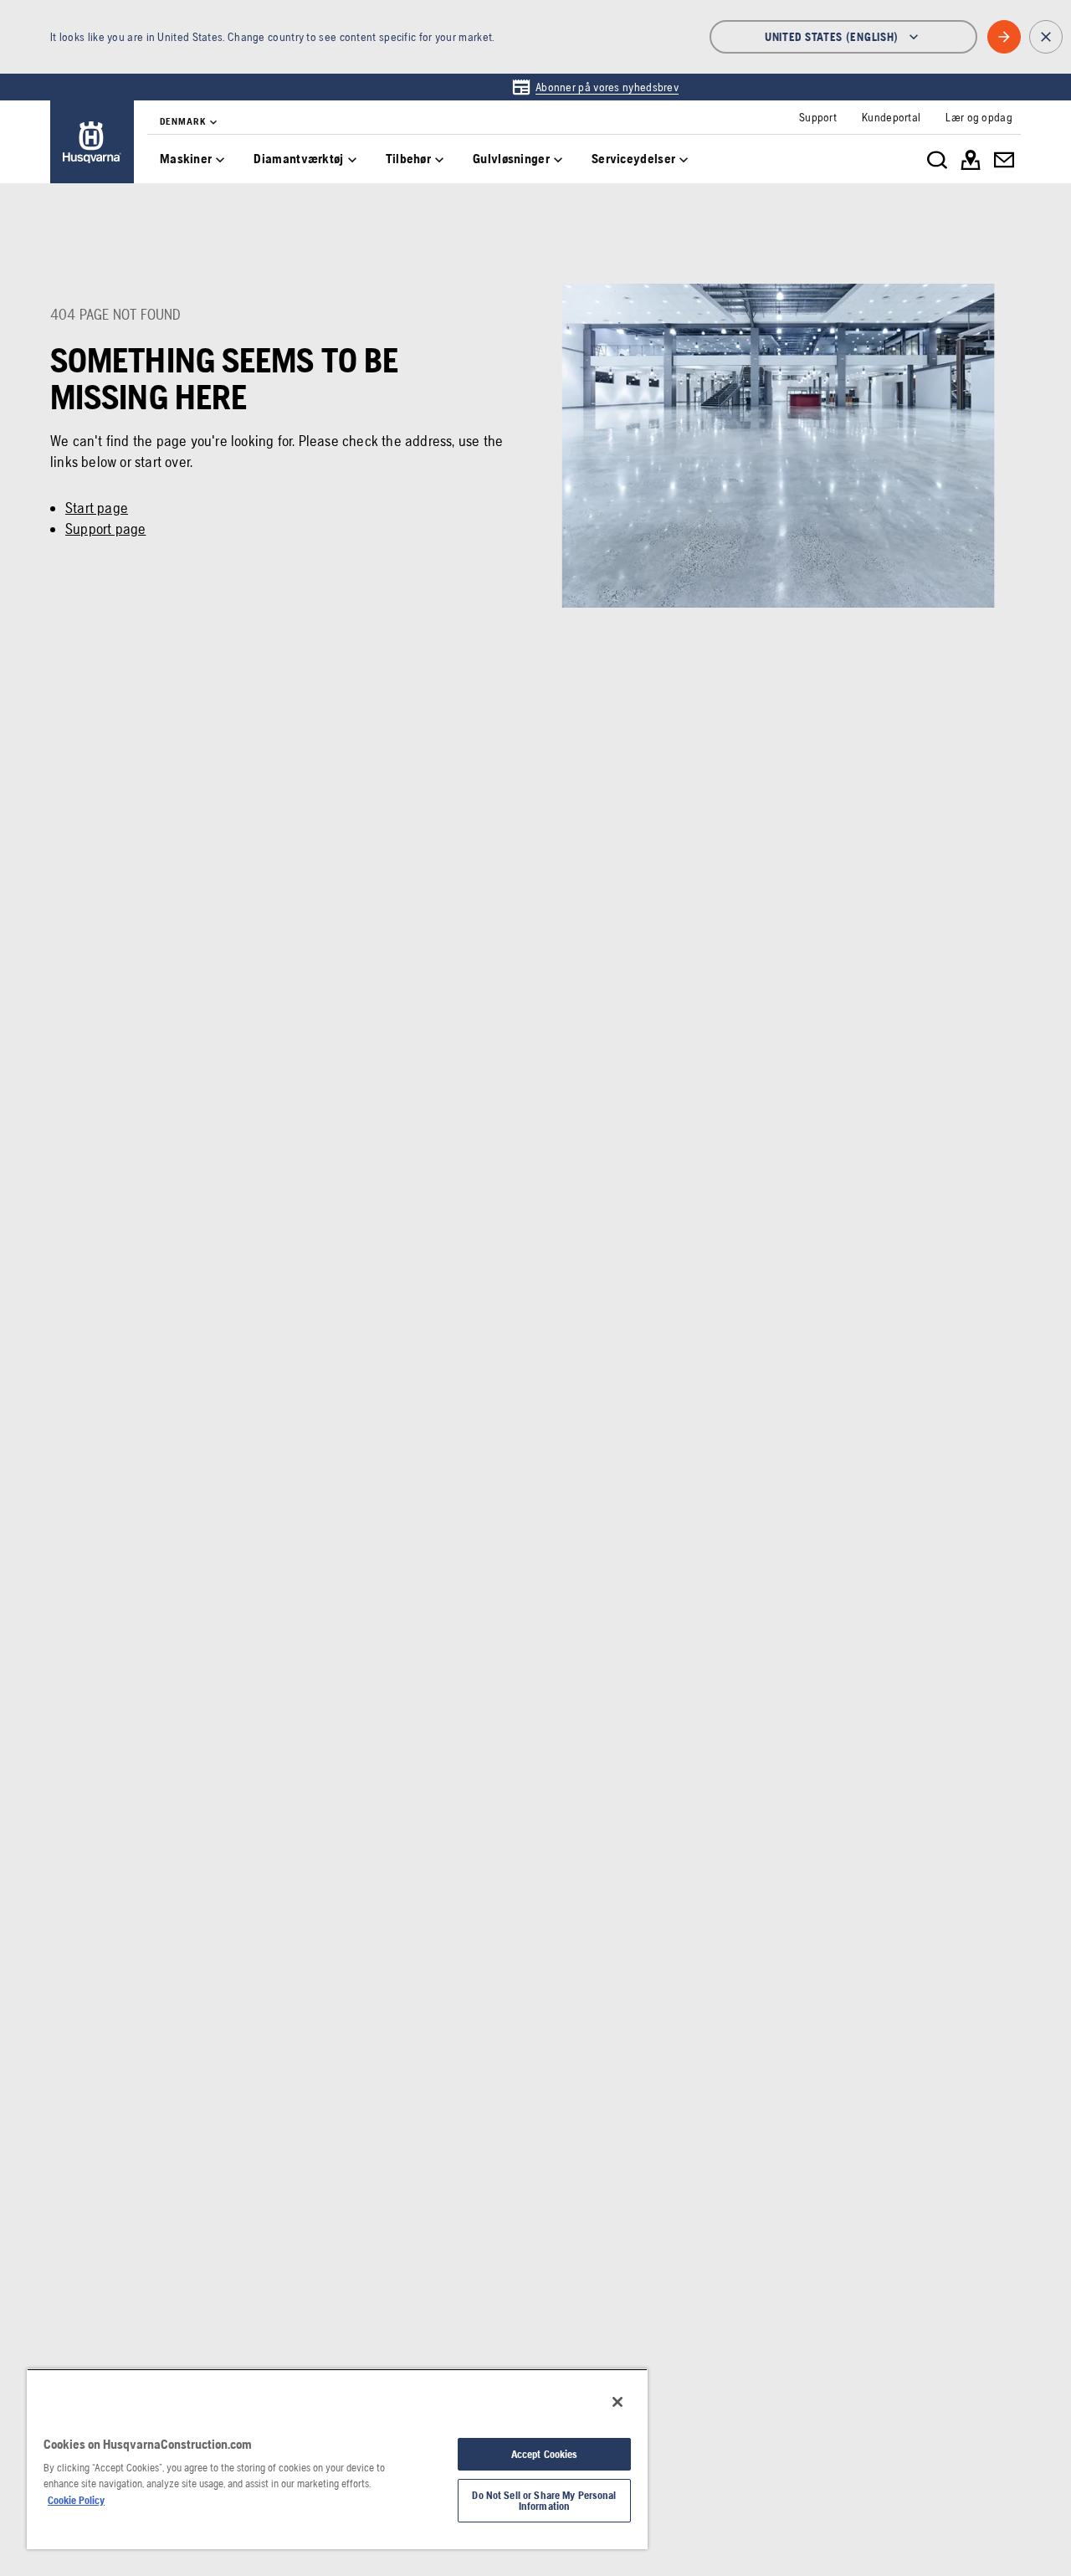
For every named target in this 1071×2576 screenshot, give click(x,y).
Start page (97, 508)
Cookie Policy (76, 2500)
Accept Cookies (545, 2454)
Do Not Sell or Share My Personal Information (544, 2501)
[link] (595, 87)
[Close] (617, 2402)
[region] (337, 2459)
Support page (105, 529)
